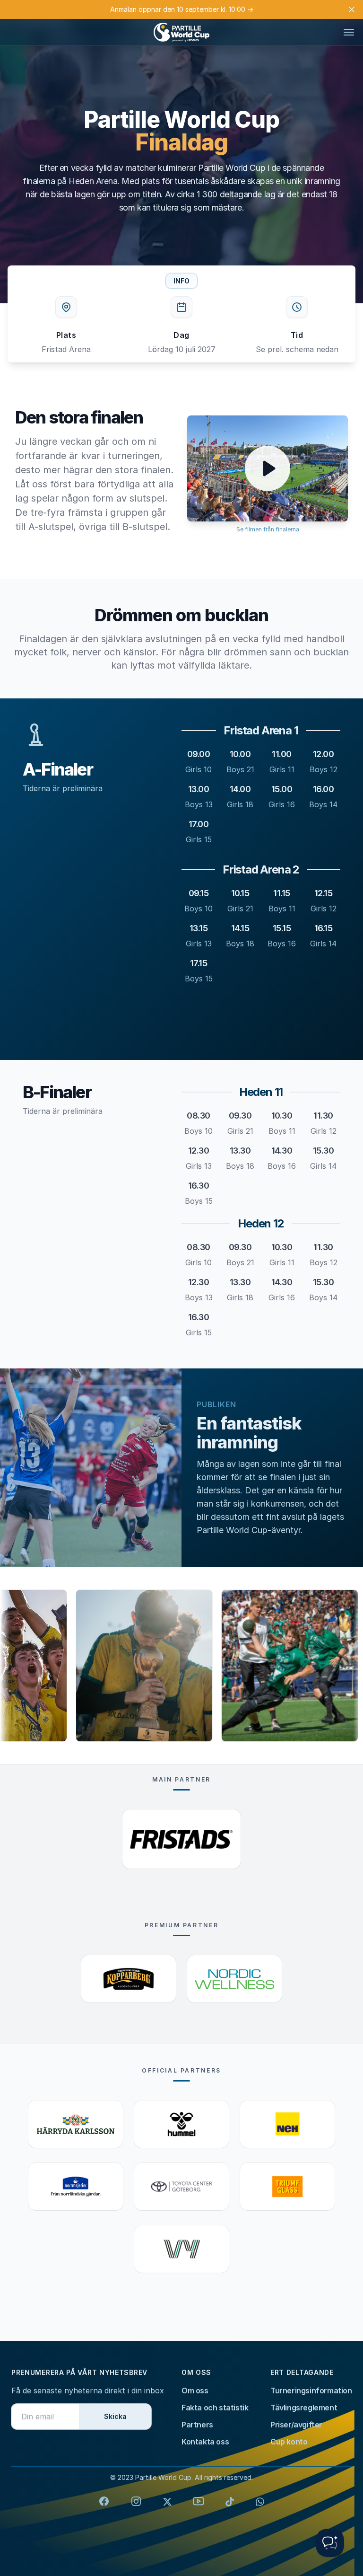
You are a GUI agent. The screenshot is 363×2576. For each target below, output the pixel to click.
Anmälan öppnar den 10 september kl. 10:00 (182, 9)
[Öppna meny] (349, 32)
